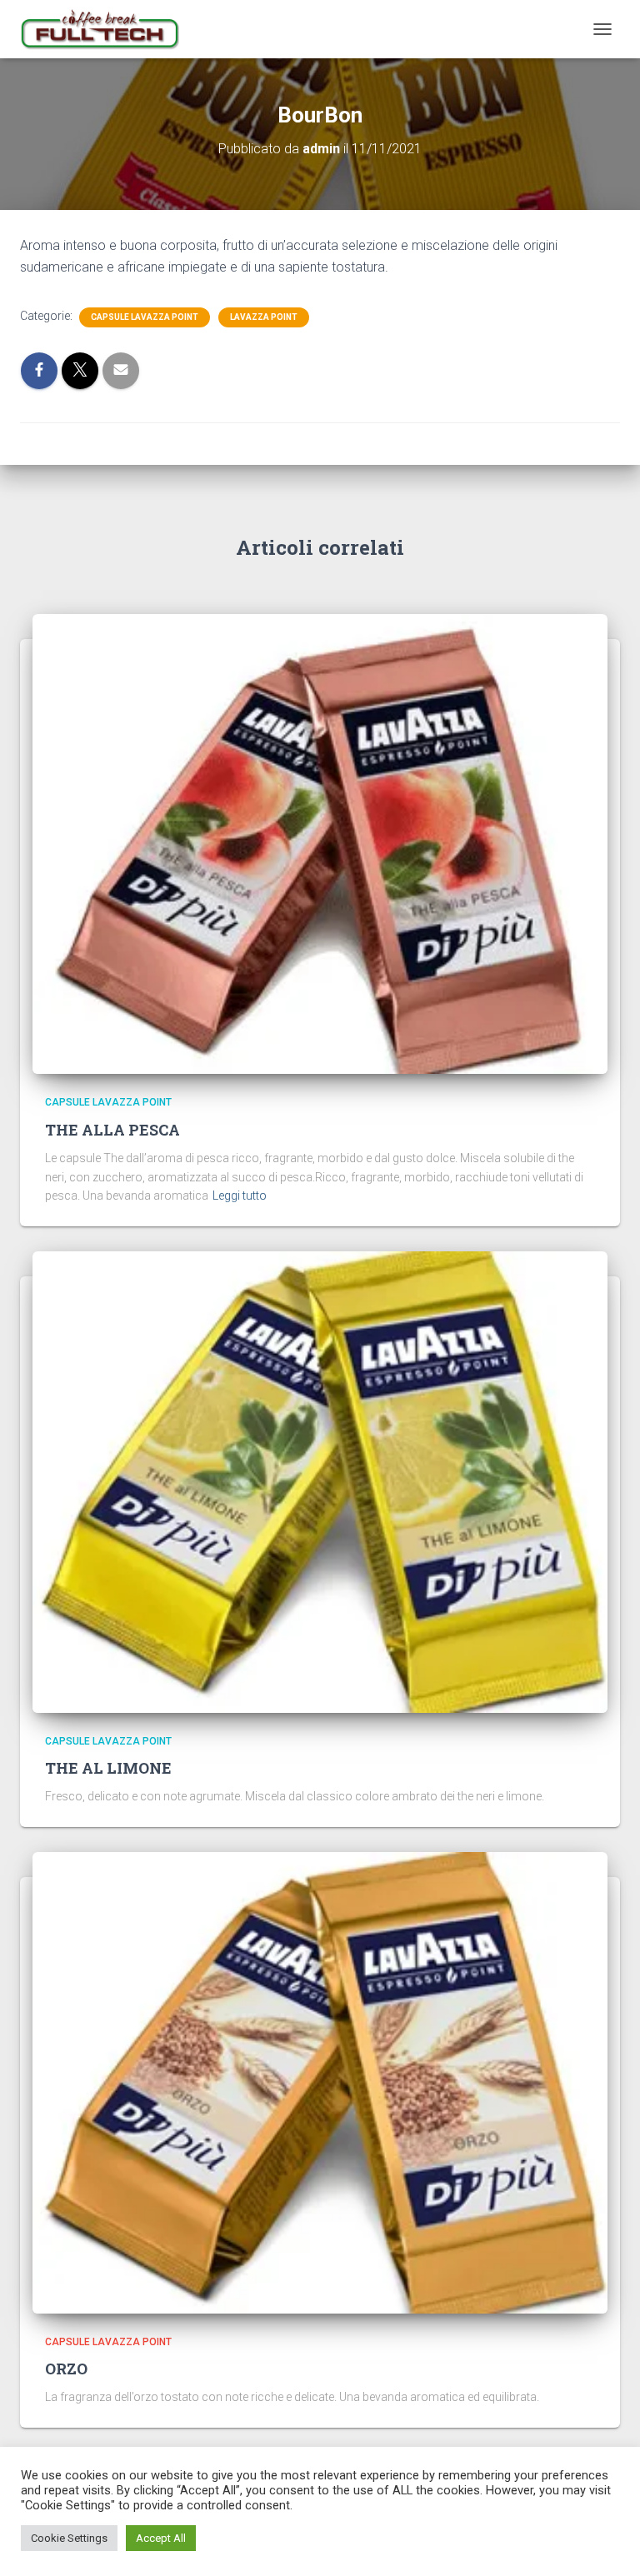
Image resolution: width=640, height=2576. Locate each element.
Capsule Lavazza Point (145, 317)
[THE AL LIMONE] (320, 1480)
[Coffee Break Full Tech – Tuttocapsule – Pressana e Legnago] (106, 29)
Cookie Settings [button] (69, 2538)
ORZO (66, 2369)
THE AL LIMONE (108, 1768)
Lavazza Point (264, 317)
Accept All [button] (161, 2538)
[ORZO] (320, 2082)
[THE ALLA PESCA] (320, 843)
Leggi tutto (240, 1196)
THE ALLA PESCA (112, 1130)
